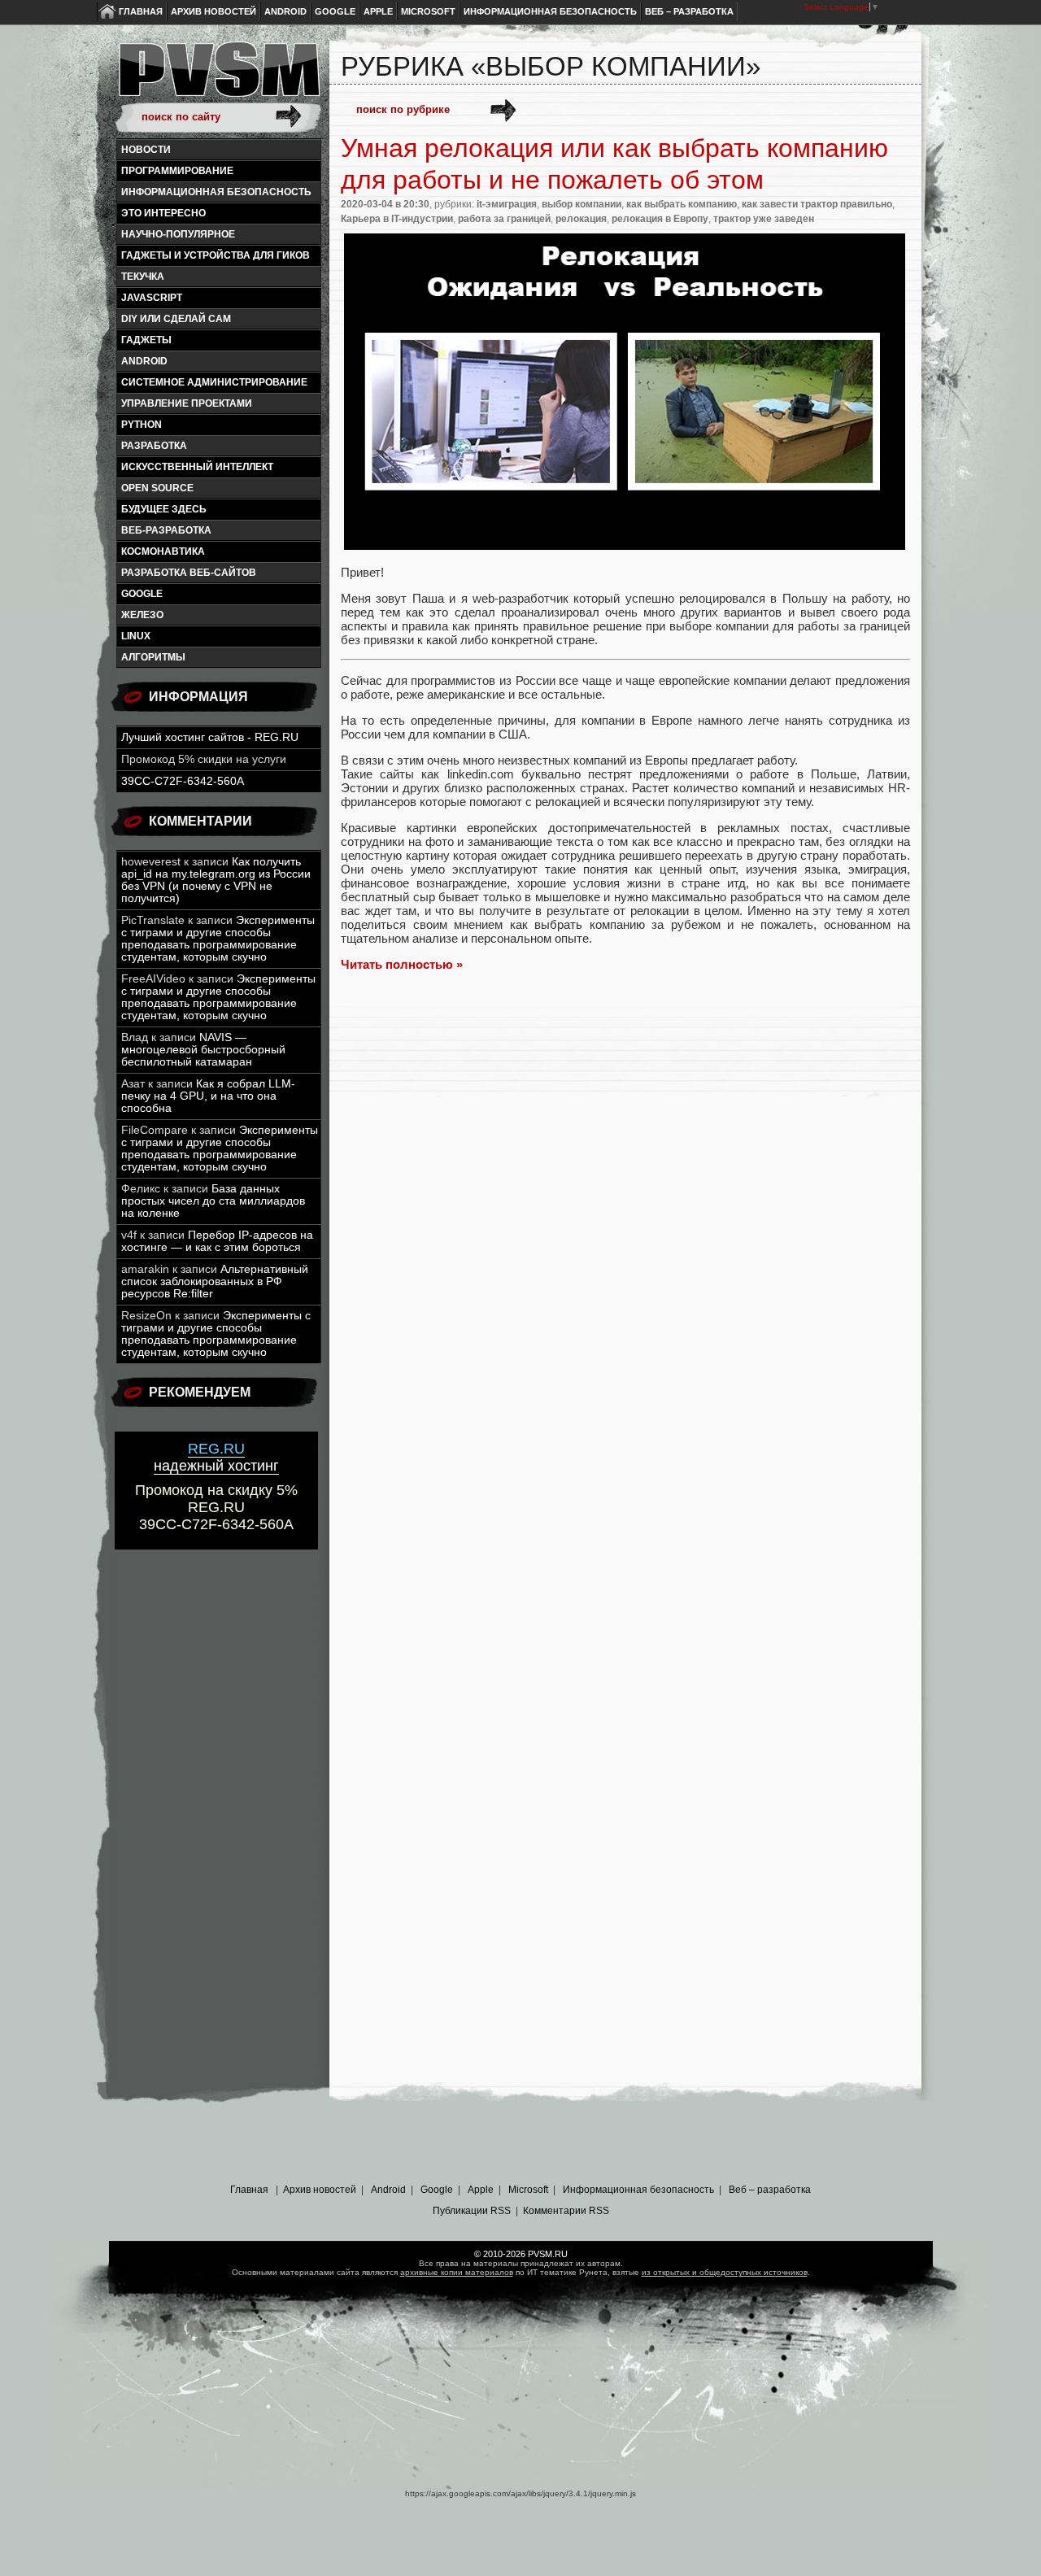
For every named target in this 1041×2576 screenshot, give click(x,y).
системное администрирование (214, 382)
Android (285, 11)
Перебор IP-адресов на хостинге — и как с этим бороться (217, 1241)
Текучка (143, 277)
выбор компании (581, 204)
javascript (152, 298)
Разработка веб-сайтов (189, 573)
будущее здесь (164, 509)
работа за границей (504, 219)
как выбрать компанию (682, 204)
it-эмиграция (507, 204)
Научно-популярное (178, 234)
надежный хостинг (216, 1457)
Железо (142, 615)
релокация (581, 219)
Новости (146, 150)
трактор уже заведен (764, 219)
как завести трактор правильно (817, 204)
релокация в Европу (660, 219)
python (142, 425)
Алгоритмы (153, 657)
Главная (141, 11)
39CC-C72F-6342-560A (183, 781)
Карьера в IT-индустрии (397, 219)
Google (335, 11)
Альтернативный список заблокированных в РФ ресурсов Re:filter (215, 1281)
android (144, 361)
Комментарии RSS (566, 2211)
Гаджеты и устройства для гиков (216, 255)
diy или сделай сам (176, 319)
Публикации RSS (472, 2211)
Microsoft (428, 11)
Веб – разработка (689, 11)
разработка (154, 446)
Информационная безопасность (550, 11)
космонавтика (163, 551)
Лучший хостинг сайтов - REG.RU (210, 737)
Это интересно (163, 213)
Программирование (177, 171)
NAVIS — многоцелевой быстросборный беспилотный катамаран (203, 1050)
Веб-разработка (166, 530)
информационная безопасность (216, 192)
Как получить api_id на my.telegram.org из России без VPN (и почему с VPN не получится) (216, 880)
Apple (378, 11)
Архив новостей (213, 11)
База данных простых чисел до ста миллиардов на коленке (213, 1201)
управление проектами (187, 403)
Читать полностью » (402, 964)
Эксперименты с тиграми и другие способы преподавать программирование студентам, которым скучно (218, 939)
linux (136, 636)
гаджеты (146, 340)
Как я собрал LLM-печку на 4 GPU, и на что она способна (208, 1096)
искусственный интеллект (197, 467)
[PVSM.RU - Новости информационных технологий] (218, 77)
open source (157, 488)
